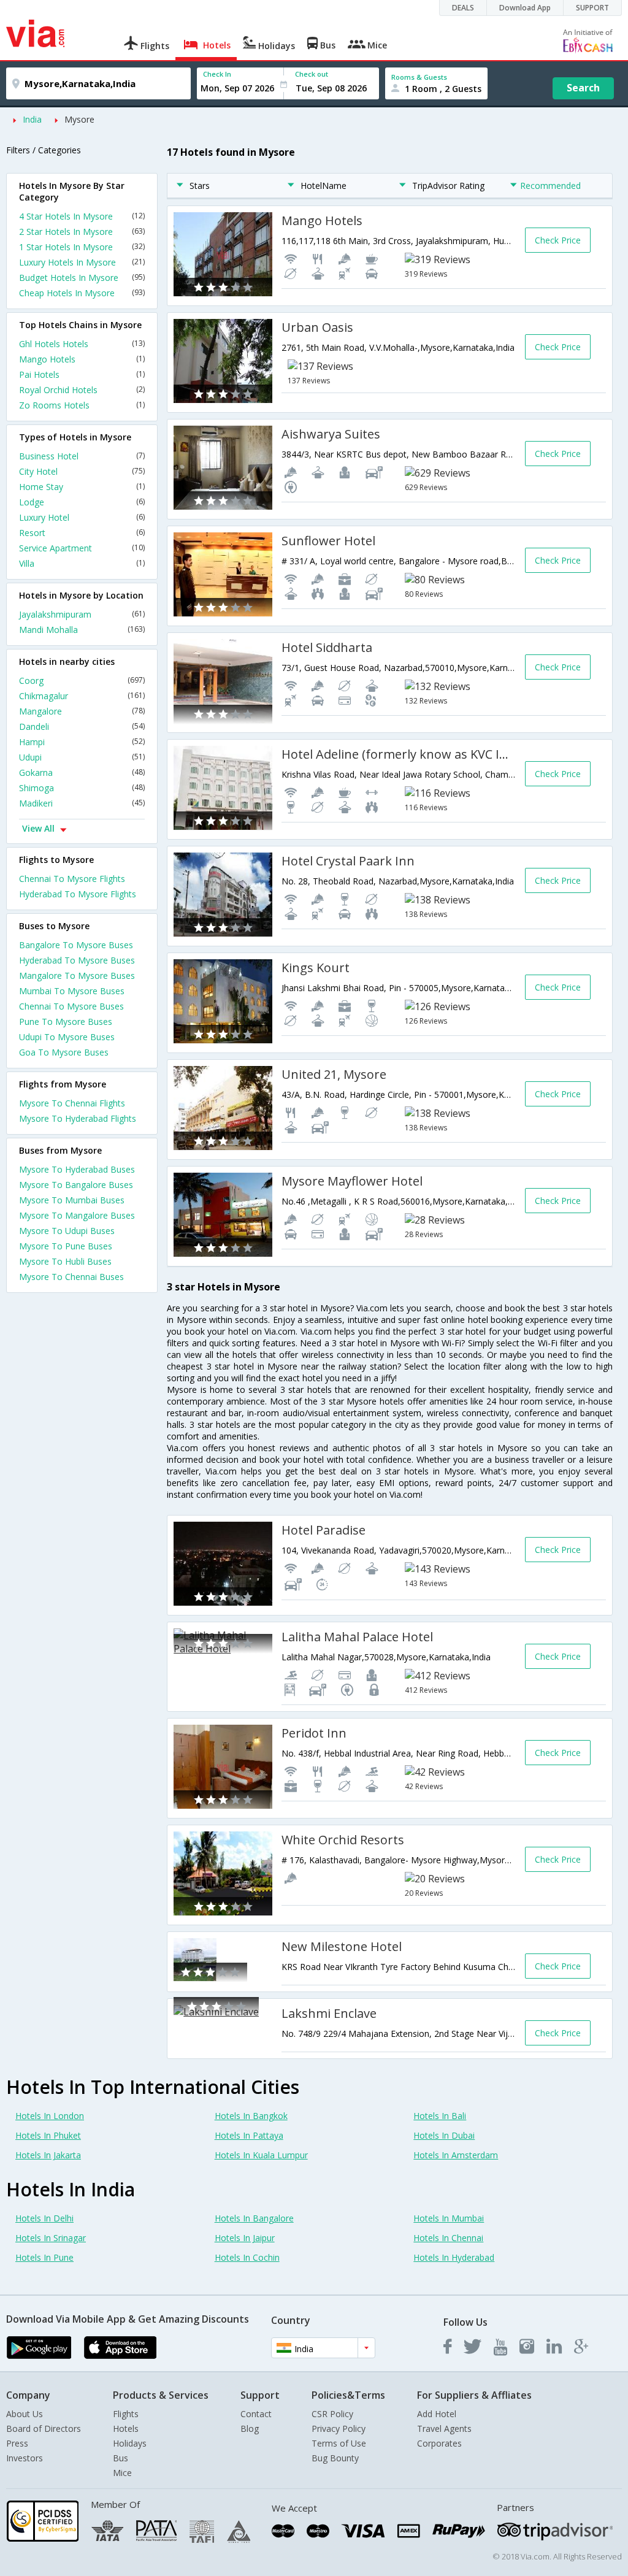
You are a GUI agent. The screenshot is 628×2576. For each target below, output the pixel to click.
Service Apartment (82, 548)
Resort (82, 533)
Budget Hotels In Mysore (82, 278)
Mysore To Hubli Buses (65, 1261)
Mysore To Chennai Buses (71, 1277)
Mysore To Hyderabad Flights (78, 1118)
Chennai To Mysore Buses (71, 1006)
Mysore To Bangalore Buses (76, 1185)
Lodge (82, 502)
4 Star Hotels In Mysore (82, 216)
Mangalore (82, 711)
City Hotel (82, 471)
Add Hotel (437, 2414)
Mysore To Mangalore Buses (77, 1215)
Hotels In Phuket (48, 2135)
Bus (121, 2458)
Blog (250, 2428)
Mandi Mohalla (82, 630)
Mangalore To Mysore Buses (77, 976)
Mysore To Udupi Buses (67, 1231)
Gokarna (82, 772)
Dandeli (82, 726)
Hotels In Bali (440, 2116)
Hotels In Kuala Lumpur (261, 2155)
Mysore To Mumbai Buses (72, 1200)
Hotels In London (50, 2116)
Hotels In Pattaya (249, 2135)
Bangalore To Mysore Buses (76, 945)
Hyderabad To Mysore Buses (77, 960)
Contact (256, 2414)
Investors (25, 2458)
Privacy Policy (339, 2428)
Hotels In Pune (44, 2257)
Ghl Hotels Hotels (82, 344)
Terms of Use (339, 2443)
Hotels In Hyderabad (454, 2257)
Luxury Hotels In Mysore (82, 262)
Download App (525, 8)
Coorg (82, 680)
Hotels (126, 2428)
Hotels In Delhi (44, 2218)
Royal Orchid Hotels (82, 390)
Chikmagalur (82, 696)
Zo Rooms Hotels (82, 405)
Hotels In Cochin (247, 2257)
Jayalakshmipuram (82, 614)
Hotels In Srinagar (51, 2238)
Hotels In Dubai (444, 2135)
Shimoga (82, 788)
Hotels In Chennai (448, 2238)
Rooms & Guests (419, 77)
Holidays (130, 2443)
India (32, 119)
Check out (312, 74)
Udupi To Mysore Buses (67, 1037)
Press (17, 2443)
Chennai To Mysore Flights (72, 879)
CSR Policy (332, 2414)
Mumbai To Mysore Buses (72, 991)
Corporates (439, 2443)
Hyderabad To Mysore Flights (78, 894)
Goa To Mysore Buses (64, 1052)
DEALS (463, 8)
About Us (25, 2414)
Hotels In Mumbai (449, 2218)
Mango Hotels (82, 359)
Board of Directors (44, 2428)
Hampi (82, 742)
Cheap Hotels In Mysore (82, 293)
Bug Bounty (335, 2458)
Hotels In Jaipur (245, 2238)
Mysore (79, 119)
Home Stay (82, 487)
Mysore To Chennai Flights (72, 1103)
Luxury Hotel (82, 517)
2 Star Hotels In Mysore (82, 232)
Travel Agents (444, 2428)
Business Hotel (82, 456)
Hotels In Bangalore (254, 2218)
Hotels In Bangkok (251, 2116)
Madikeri (82, 803)
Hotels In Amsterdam (456, 2155)
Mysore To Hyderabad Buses (77, 1169)
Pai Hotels (82, 374)
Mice (122, 2473)
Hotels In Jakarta (48, 2155)
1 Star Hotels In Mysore (82, 247)
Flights (126, 2414)
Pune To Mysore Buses (66, 1022)
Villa (82, 563)
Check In (217, 74)
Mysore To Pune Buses (66, 1246)
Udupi (82, 757)
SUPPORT (592, 8)
